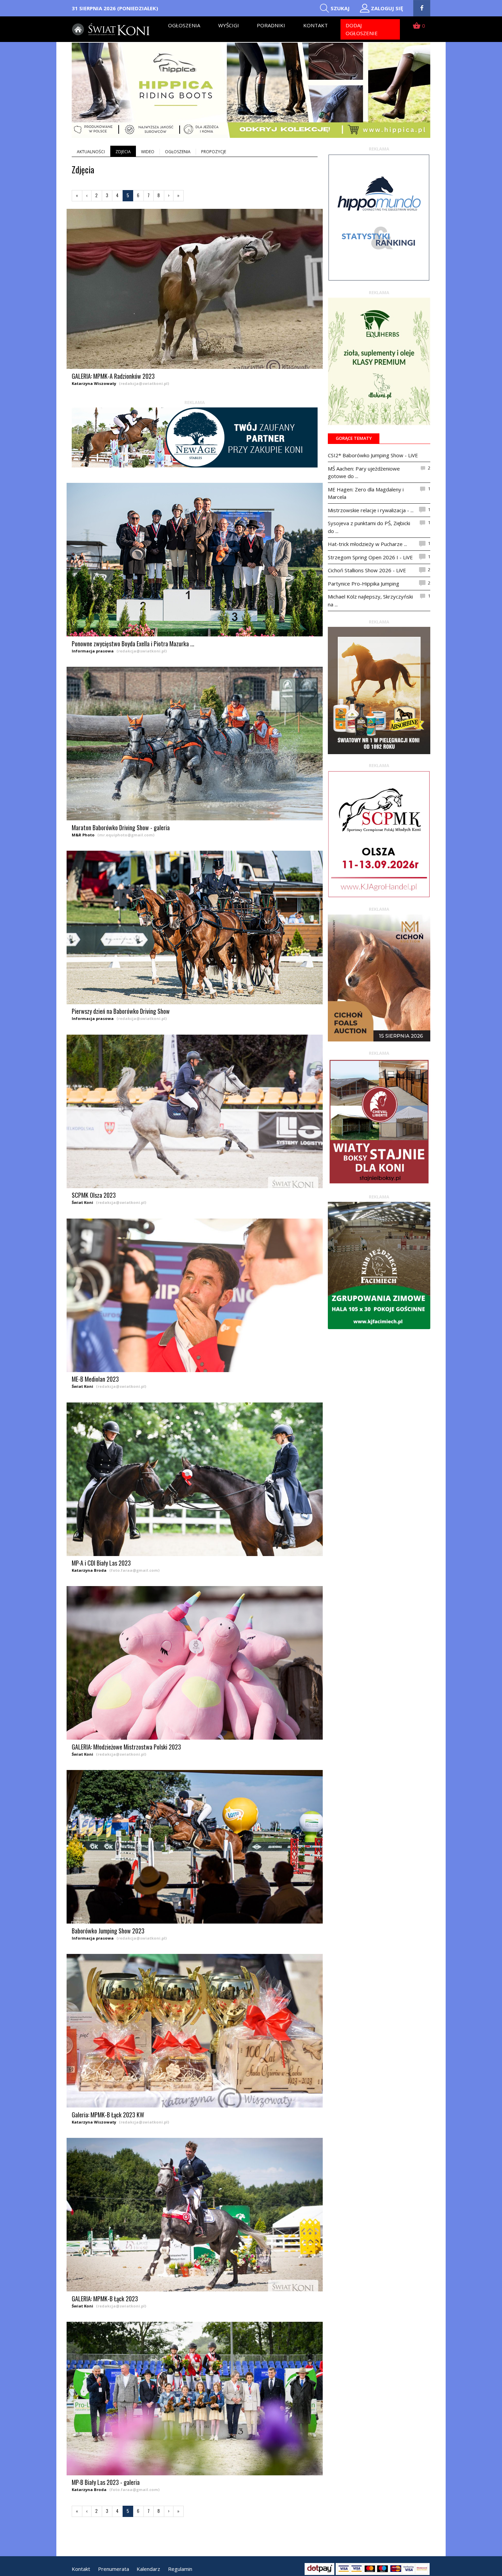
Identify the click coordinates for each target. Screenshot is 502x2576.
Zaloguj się (387, 8)
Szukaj (340, 8)
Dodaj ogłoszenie (362, 29)
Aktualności (91, 152)
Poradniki (271, 25)
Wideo (148, 152)
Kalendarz (148, 2569)
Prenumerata (114, 2569)
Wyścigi (229, 25)
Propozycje (214, 152)
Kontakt (316, 25)
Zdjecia (123, 152)
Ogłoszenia (184, 25)
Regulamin (180, 2569)
